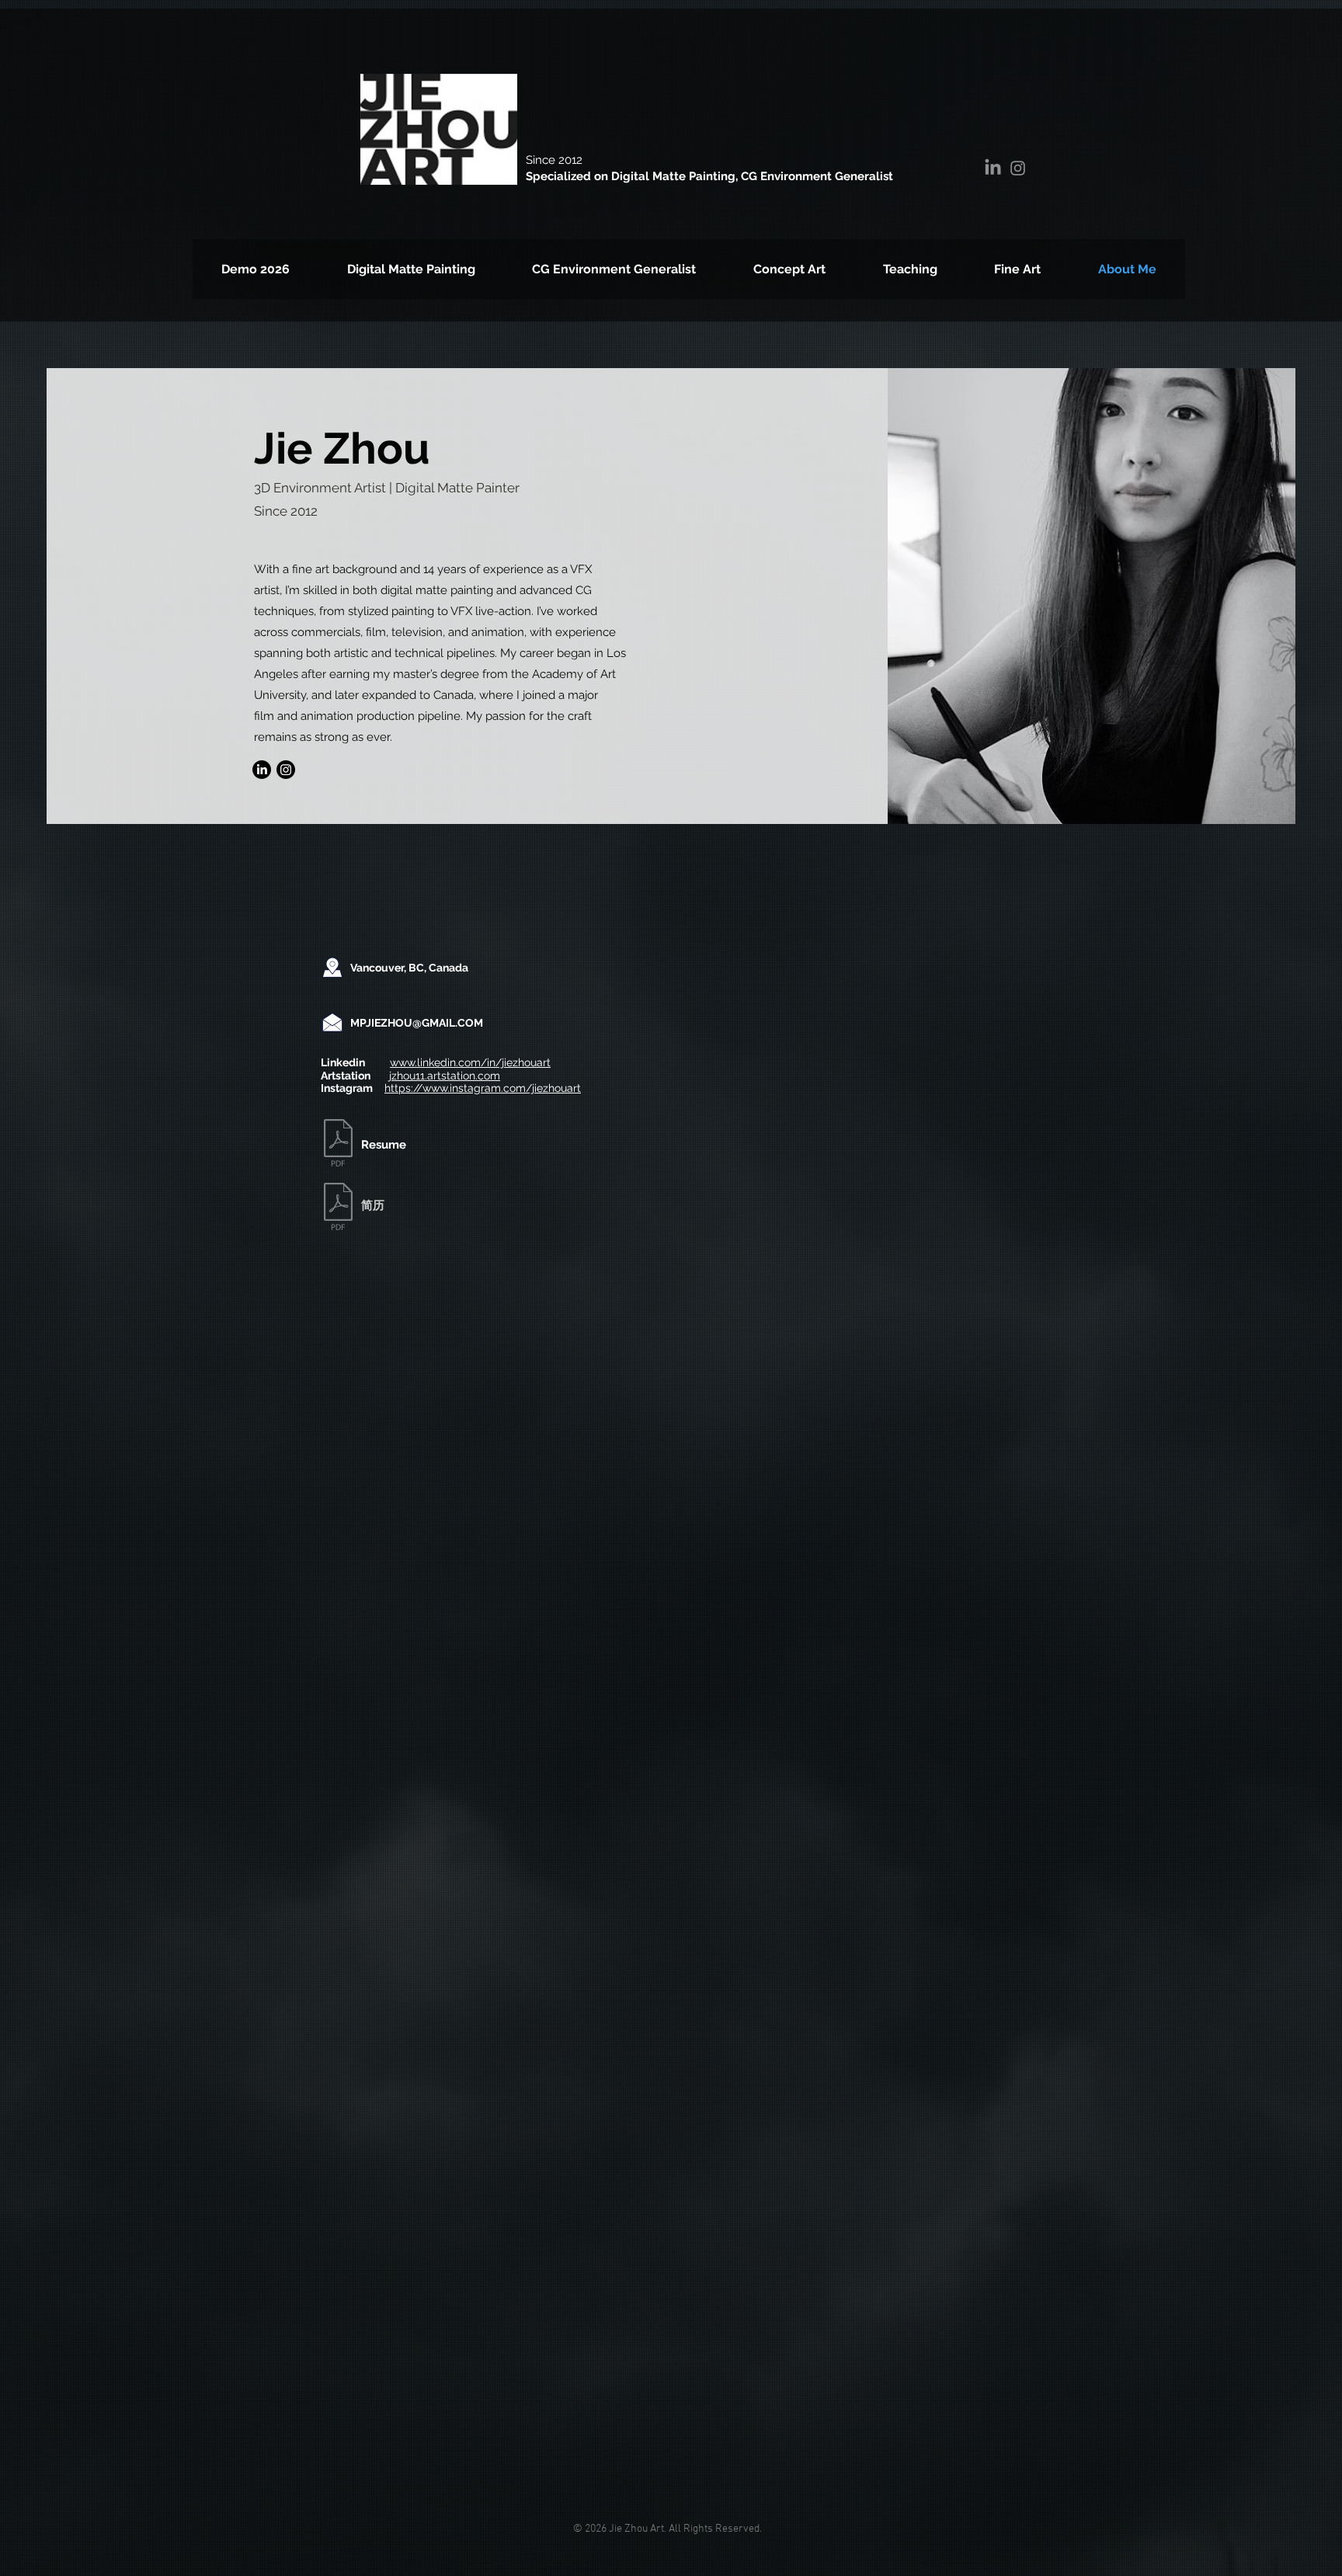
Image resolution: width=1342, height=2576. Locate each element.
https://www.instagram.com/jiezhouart (483, 1088)
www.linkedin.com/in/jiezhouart (470, 1062)
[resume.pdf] (338, 1208)
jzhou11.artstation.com (445, 1076)
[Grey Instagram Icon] (1018, 168)
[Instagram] (286, 770)
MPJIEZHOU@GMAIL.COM (417, 1023)
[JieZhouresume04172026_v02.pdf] (338, 1145)
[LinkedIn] (993, 168)
